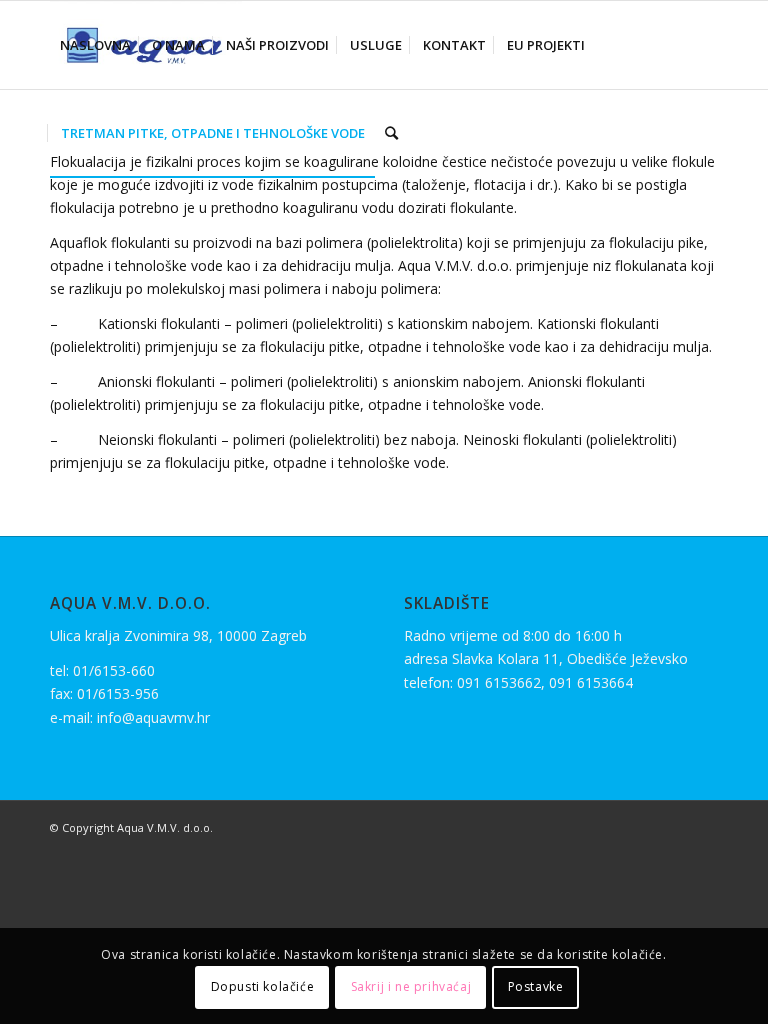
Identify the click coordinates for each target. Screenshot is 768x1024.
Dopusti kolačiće (263, 986)
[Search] (391, 133)
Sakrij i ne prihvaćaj (411, 986)
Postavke (536, 986)
